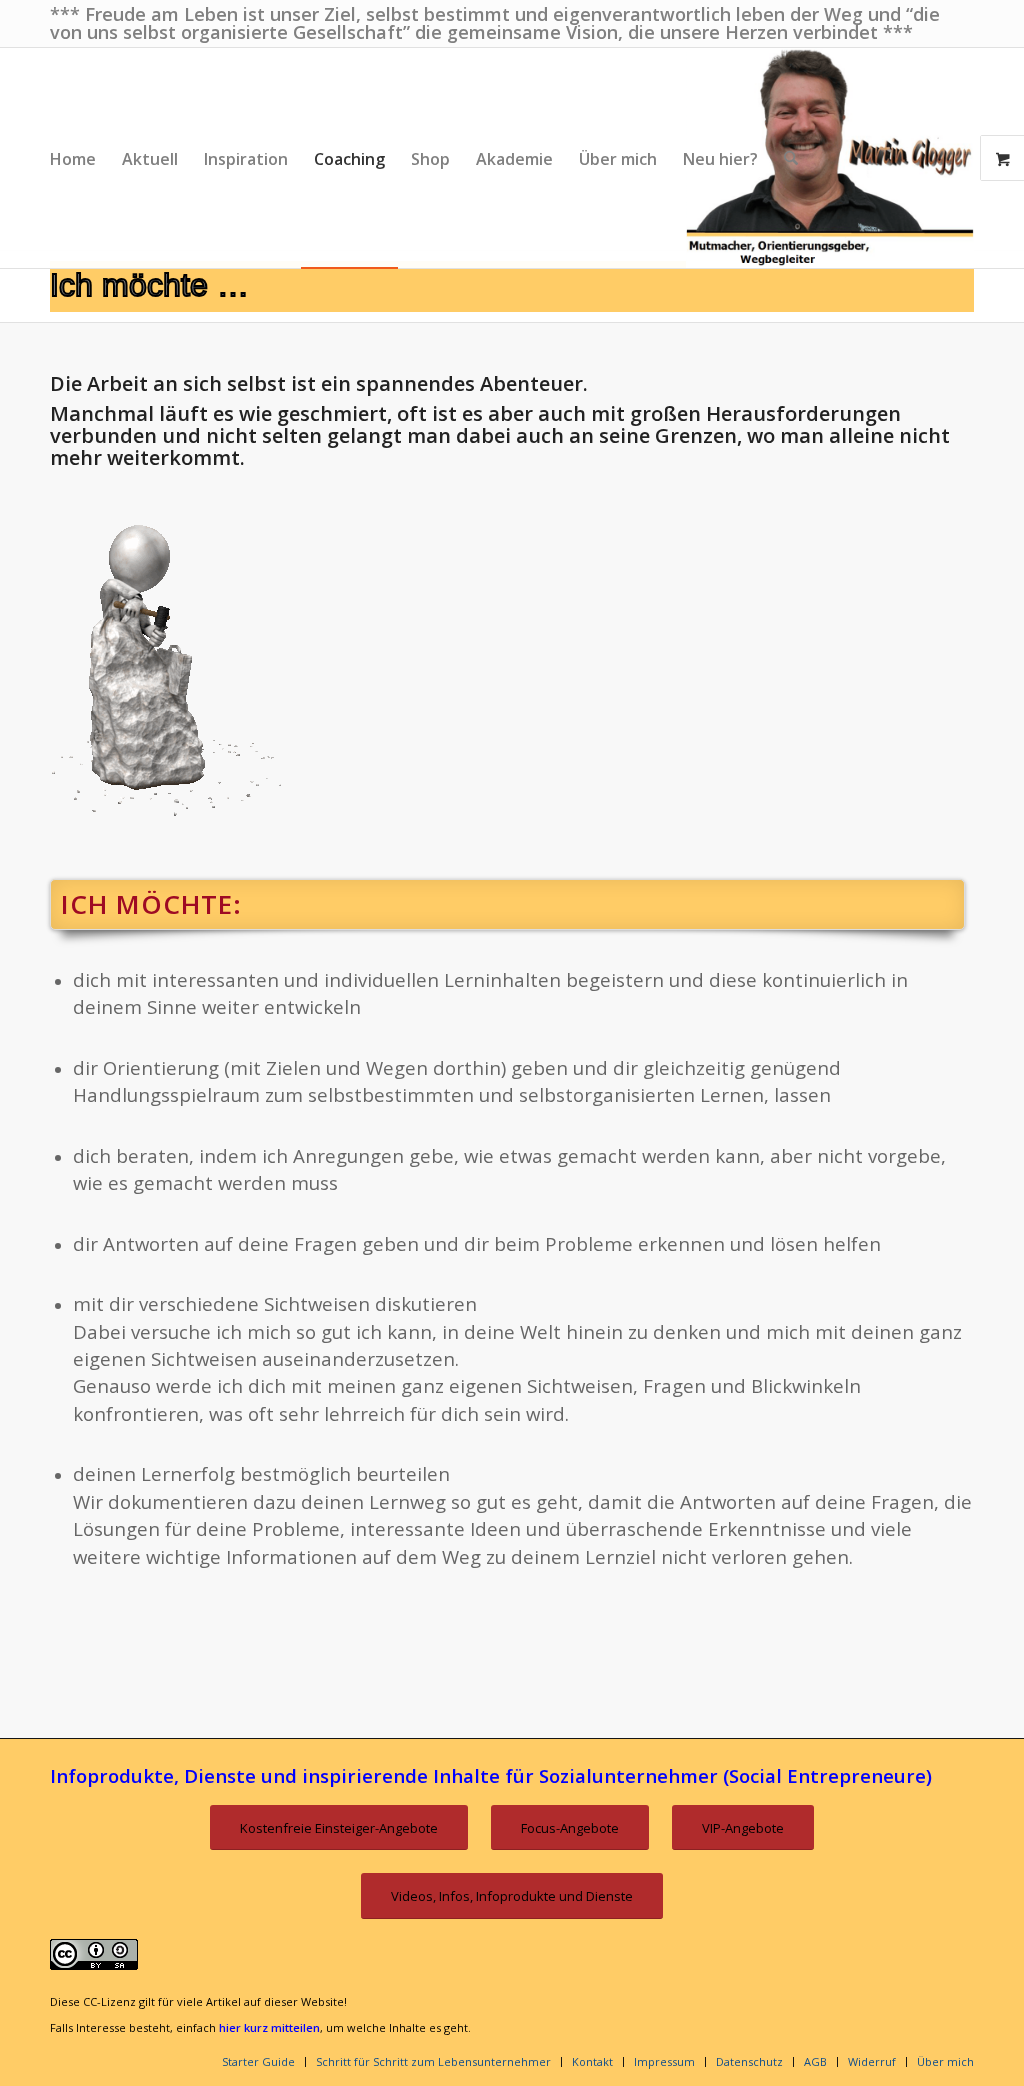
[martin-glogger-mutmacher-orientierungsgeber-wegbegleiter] (830, 158)
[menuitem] (73, 158)
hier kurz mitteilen (269, 2027)
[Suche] (791, 158)
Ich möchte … (149, 285)
